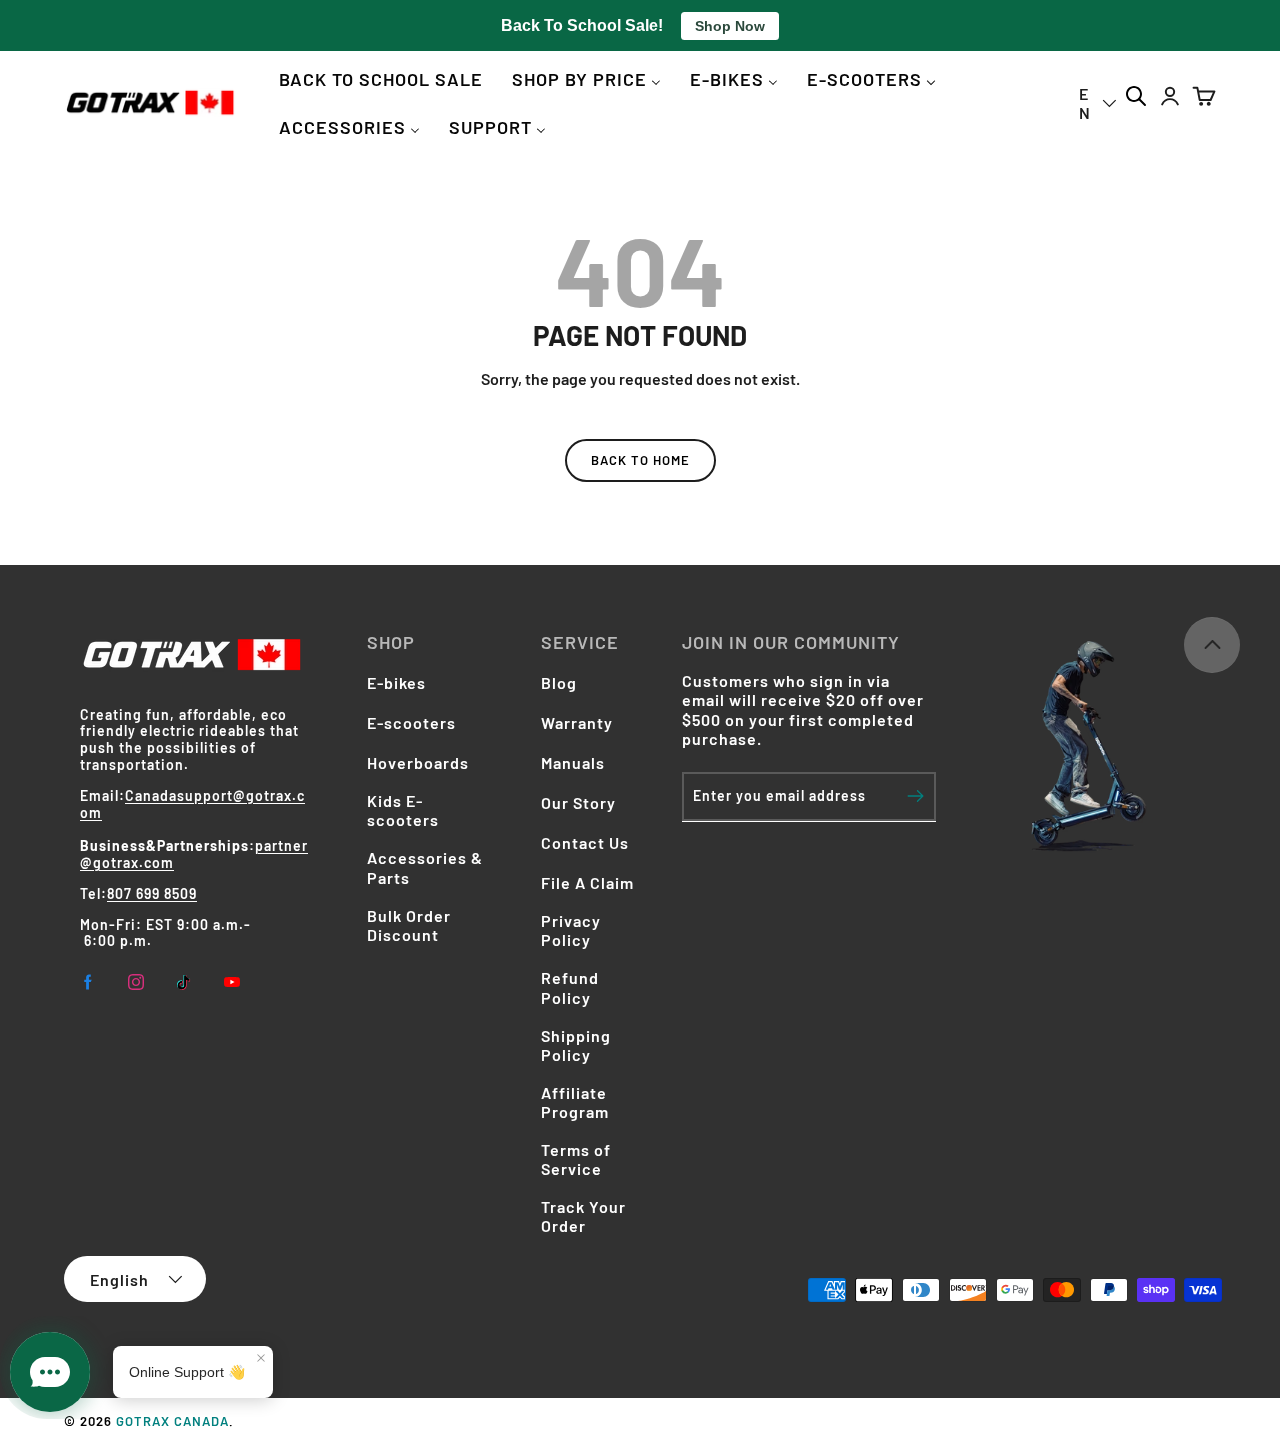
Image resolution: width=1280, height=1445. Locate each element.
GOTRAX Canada (172, 1421)
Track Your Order (583, 1216)
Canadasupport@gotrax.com (192, 804)
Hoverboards (418, 762)
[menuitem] (381, 78)
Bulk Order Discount (409, 925)
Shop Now (730, 26)
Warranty (577, 722)
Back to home (640, 460)
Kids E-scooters (403, 810)
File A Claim (587, 882)
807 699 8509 (152, 893)
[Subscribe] (915, 796)
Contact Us (585, 842)
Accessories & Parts (425, 867)
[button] (1204, 96)
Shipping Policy (576, 1045)
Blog (559, 682)
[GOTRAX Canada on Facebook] (88, 982)
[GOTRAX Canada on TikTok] (184, 982)
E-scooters (411, 722)
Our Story (578, 802)
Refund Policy (570, 987)
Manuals (573, 762)
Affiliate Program (575, 1102)
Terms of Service (576, 1159)
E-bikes (396, 682)
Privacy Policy (571, 930)
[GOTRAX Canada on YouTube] (232, 982)
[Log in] (1170, 96)
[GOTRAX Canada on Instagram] (136, 982)
